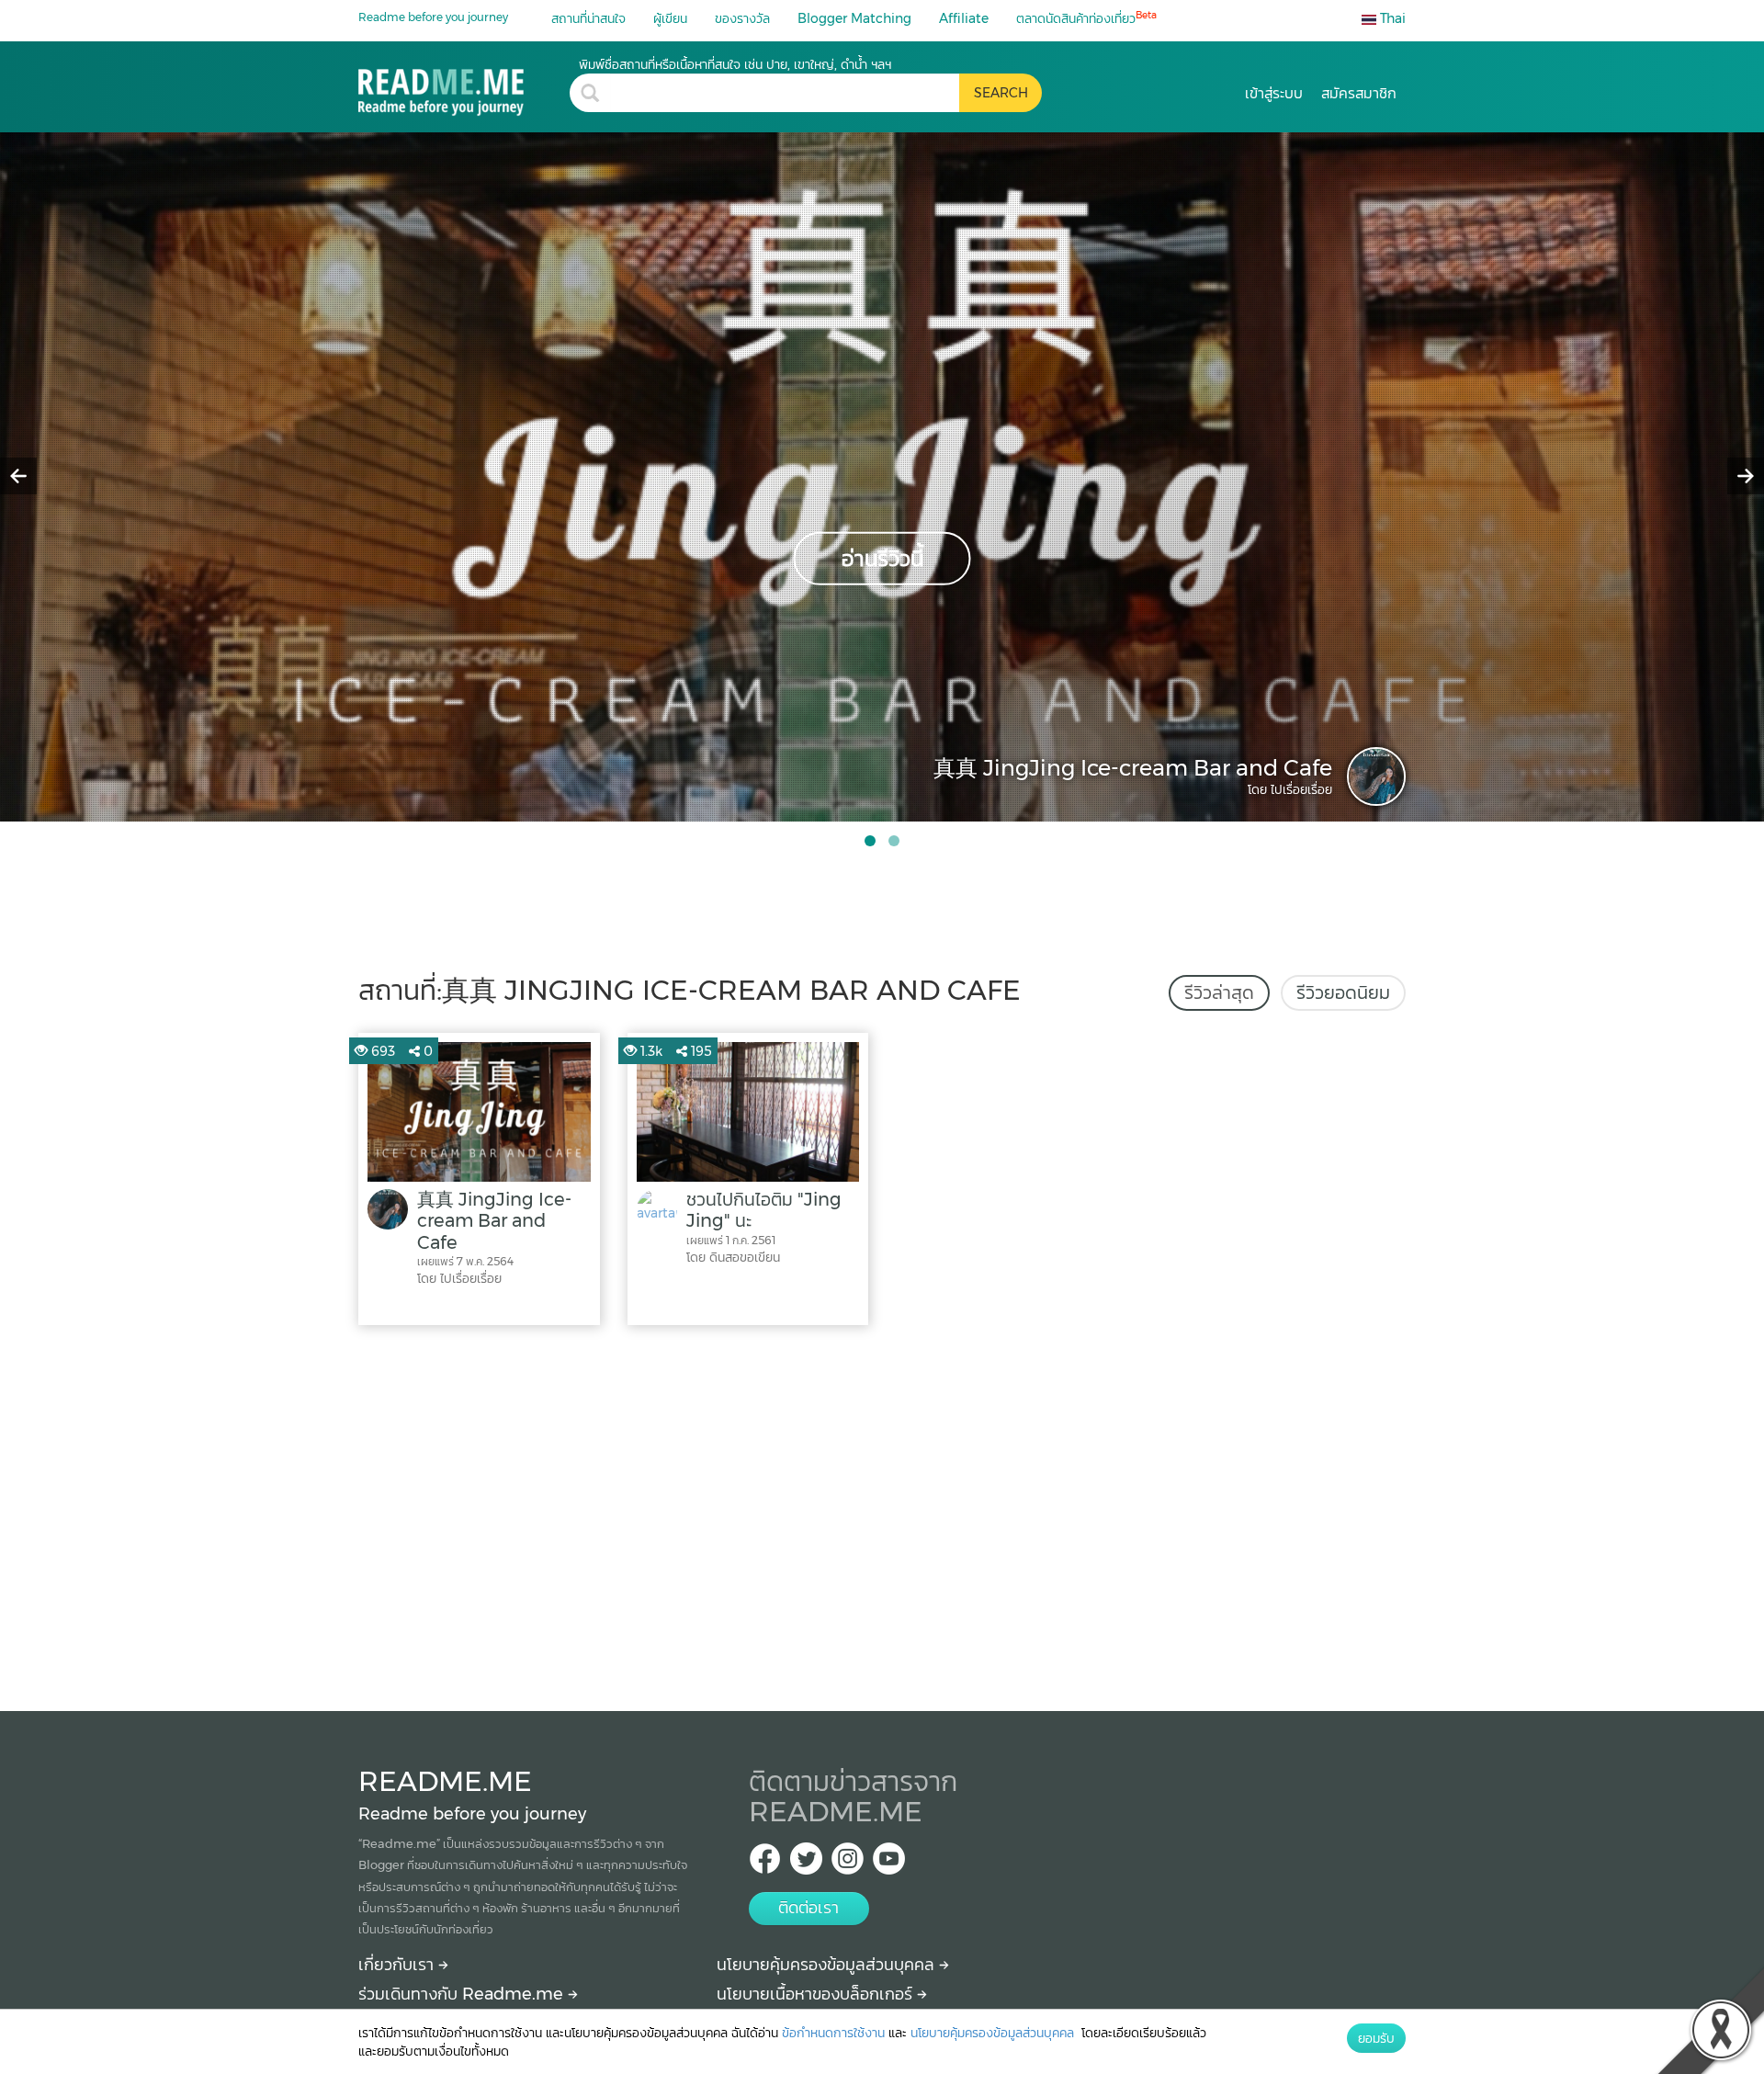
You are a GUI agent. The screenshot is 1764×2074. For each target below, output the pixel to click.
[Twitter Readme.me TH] (806, 1864)
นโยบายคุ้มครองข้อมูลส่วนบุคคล (828, 1965)
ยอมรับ (1376, 2038)
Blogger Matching (854, 18)
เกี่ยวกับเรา (398, 1965)
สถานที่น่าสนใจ (588, 18)
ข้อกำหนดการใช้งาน (833, 2033)
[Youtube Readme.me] (889, 1864)
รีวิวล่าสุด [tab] (1219, 992)
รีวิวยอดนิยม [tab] (1343, 992)
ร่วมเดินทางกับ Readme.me (463, 1994)
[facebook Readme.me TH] (765, 1864)
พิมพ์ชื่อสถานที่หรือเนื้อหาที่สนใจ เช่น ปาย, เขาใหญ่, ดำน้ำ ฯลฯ (735, 64)
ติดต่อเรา (808, 1908)
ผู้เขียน (670, 18)
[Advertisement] (882, 1513)
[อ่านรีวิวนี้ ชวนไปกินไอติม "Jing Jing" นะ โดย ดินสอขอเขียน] (882, 476)
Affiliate (964, 18)
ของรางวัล (742, 18)
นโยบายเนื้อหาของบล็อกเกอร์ (817, 1994)
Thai (1391, 18)
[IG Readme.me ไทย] (848, 1864)
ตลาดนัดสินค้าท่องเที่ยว (1086, 18)
